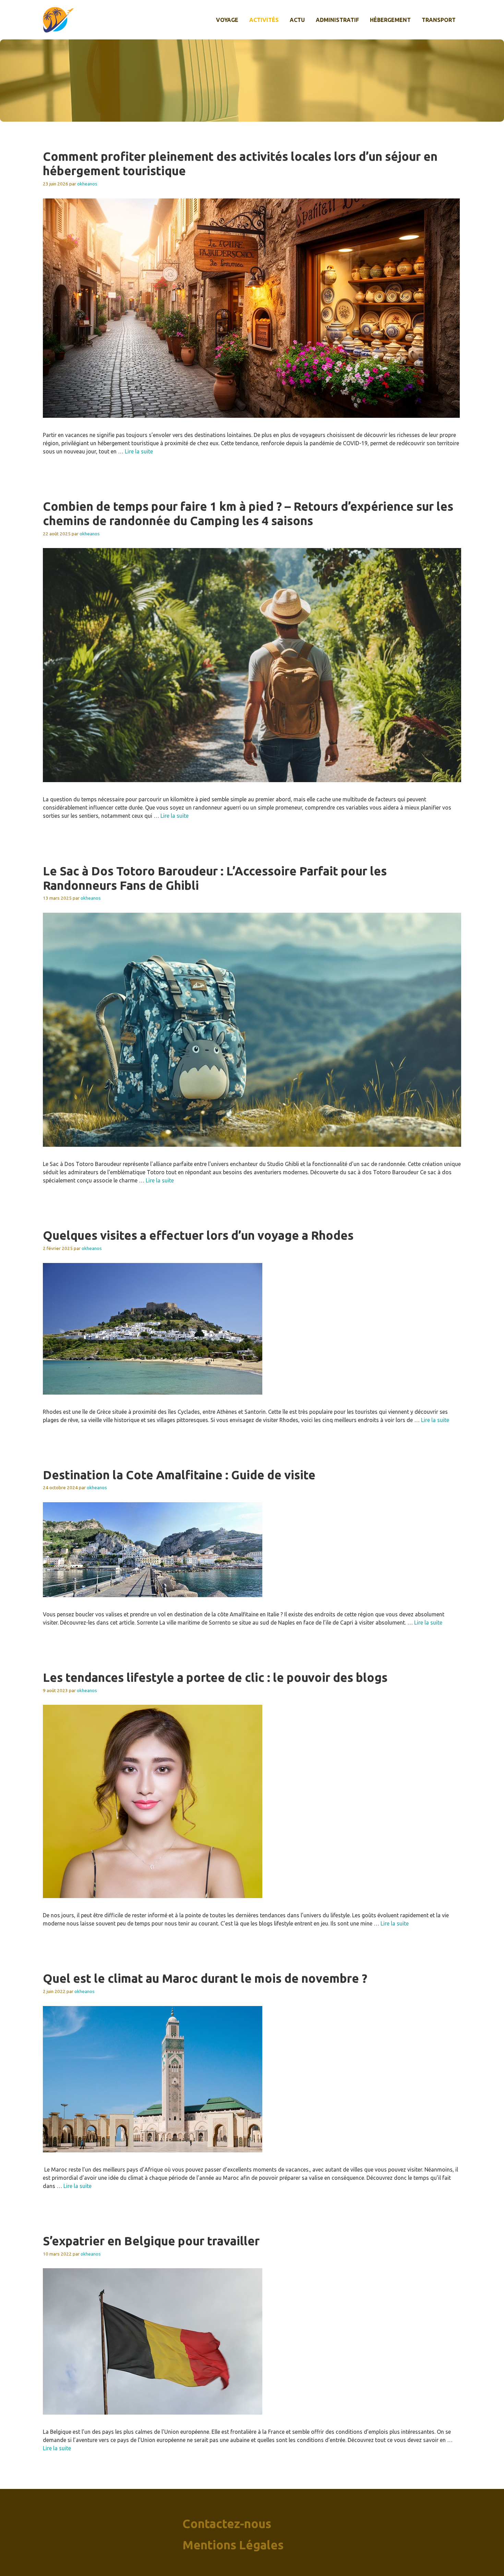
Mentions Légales (233, 2545)
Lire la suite (139, 451)
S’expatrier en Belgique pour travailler (151, 2241)
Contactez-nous (227, 2524)
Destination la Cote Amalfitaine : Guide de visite (179, 1475)
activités (264, 20)
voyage (227, 20)
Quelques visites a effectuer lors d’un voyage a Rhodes (198, 1235)
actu (297, 20)
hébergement (390, 20)
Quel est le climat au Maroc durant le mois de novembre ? (205, 1978)
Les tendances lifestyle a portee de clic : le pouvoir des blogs (215, 1677)
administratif (337, 20)
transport (439, 20)
